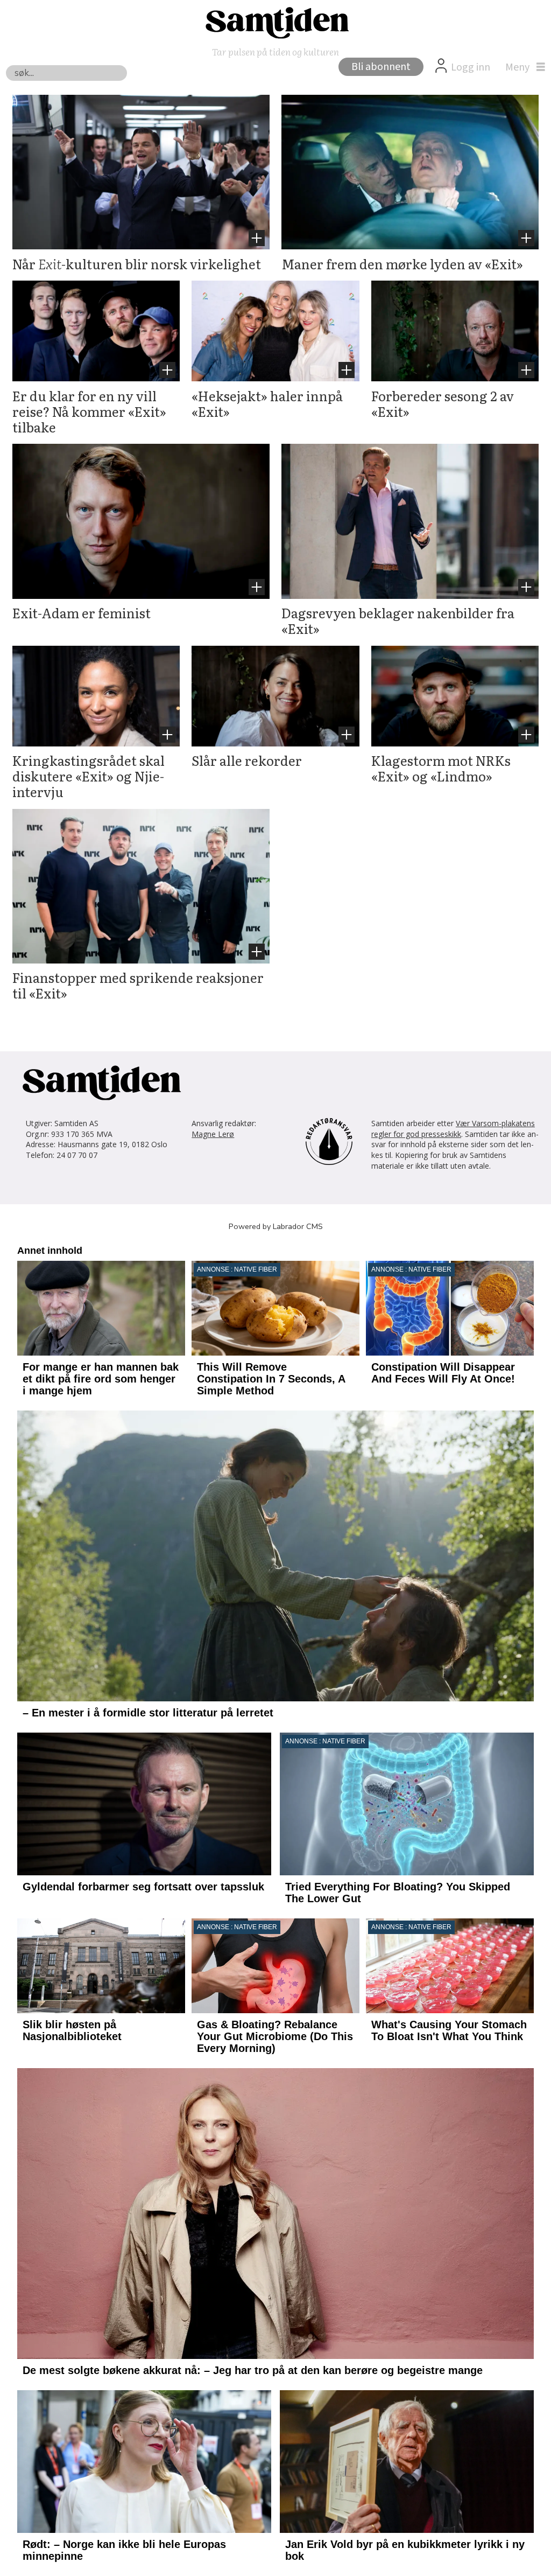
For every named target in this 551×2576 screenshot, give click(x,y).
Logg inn (471, 67)
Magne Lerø (213, 1134)
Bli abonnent (381, 67)
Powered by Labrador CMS (276, 1226)
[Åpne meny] (522, 67)
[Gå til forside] (275, 22)
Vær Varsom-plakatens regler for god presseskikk (453, 1129)
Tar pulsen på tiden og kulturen (275, 51)
